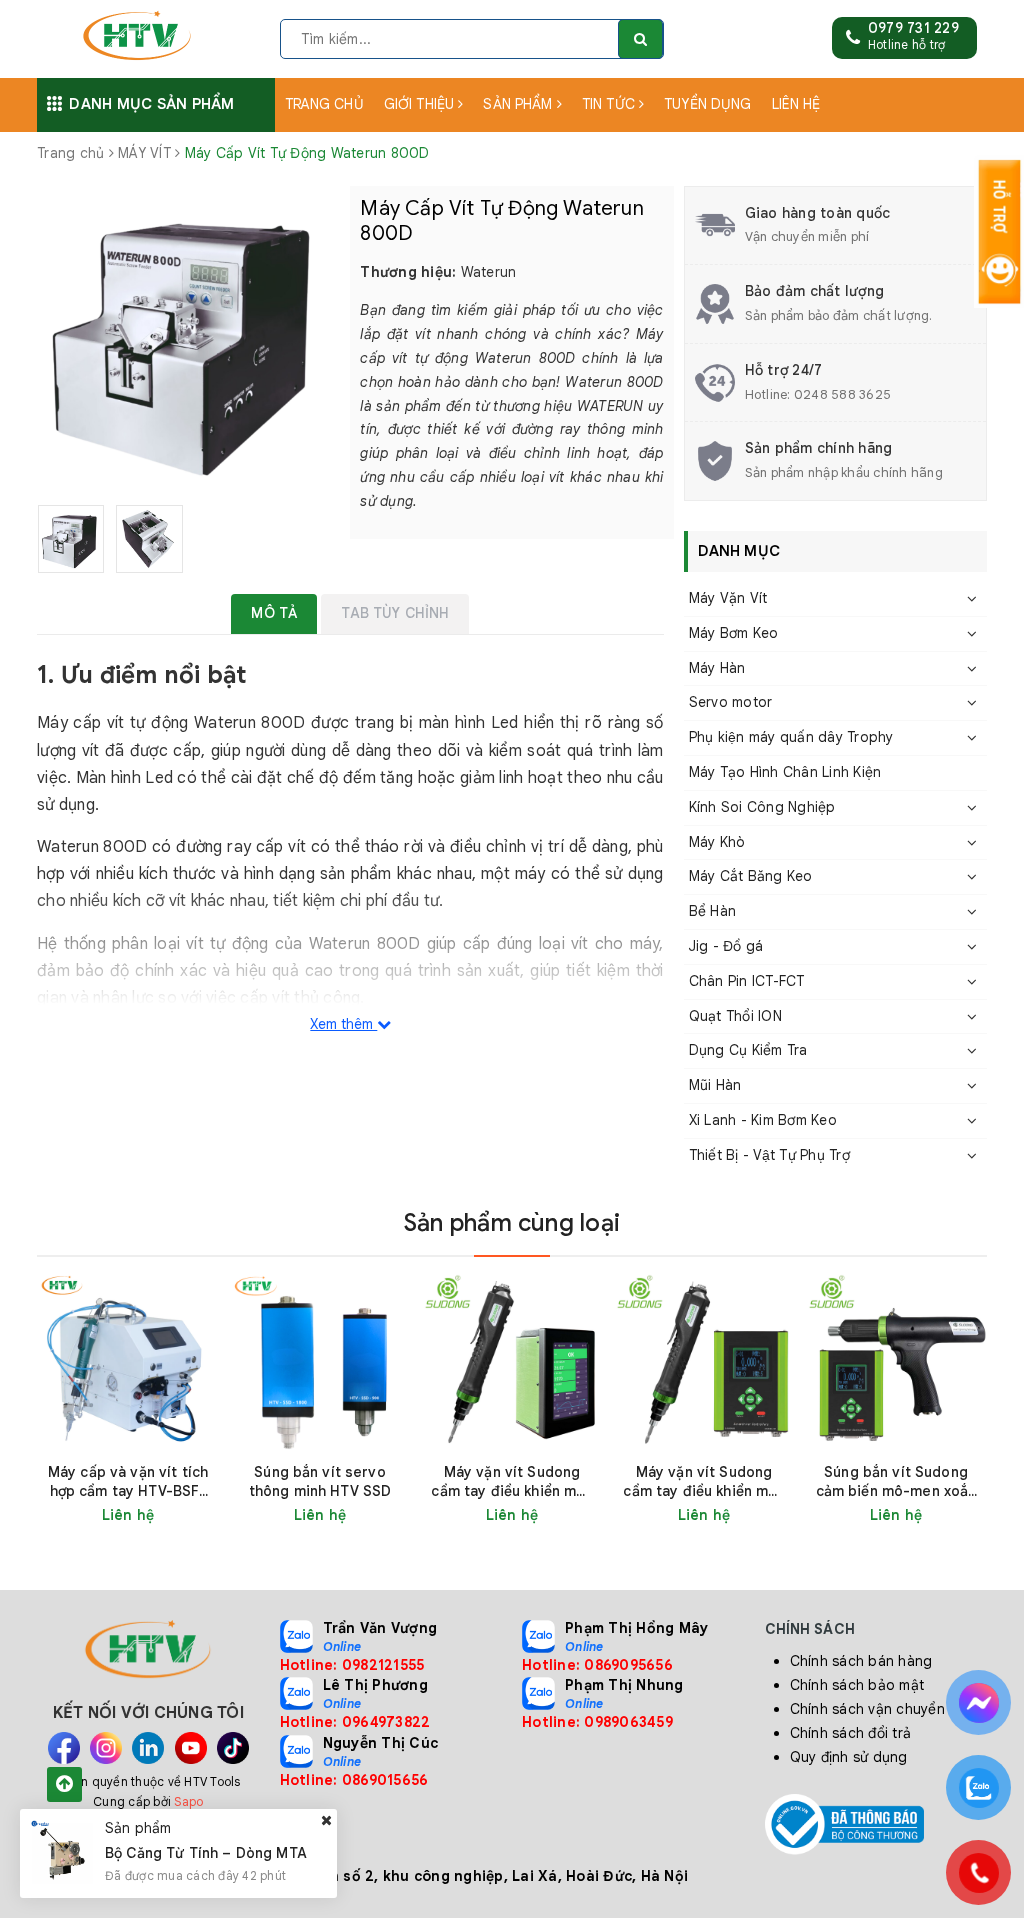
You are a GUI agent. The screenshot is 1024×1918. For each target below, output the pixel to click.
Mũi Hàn (715, 1085)
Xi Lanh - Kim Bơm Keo (763, 1120)
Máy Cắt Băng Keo (751, 876)
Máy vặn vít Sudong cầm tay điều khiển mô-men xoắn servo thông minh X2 (703, 1482)
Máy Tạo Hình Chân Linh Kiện (785, 772)
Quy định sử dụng (849, 1757)
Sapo (188, 1801)
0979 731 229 (913, 28)
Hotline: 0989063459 (597, 1722)
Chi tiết (181, 1515)
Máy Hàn (717, 668)
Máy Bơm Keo (734, 633)
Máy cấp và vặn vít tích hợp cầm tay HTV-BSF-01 (128, 1482)
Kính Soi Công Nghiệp (762, 807)
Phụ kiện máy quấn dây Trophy (791, 737)
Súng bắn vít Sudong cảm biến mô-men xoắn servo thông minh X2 (896, 1482)
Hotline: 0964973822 (355, 1722)
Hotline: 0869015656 (354, 1780)
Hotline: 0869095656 (597, 1665)
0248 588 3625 (842, 394)
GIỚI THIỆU (421, 104)
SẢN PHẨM (519, 104)
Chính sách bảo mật (857, 1685)
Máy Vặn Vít (728, 598)
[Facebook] (64, 1748)
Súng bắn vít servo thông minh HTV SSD (320, 1481)
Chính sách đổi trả (851, 1733)
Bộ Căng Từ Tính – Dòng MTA (206, 1853)
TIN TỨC (610, 104)
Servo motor (731, 702)
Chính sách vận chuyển (867, 1709)
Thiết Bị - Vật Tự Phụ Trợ (769, 1155)
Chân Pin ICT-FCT (747, 981)
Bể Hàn (713, 911)
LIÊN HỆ (796, 104)
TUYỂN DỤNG (707, 104)
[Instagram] (106, 1748)
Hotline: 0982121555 (352, 1665)
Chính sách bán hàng (861, 1661)
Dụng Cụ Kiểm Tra (748, 1050)
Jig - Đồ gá (726, 946)
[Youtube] (191, 1748)
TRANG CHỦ (324, 104)
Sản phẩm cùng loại (512, 1223)
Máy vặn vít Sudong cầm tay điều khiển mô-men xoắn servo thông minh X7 (511, 1482)
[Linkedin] (148, 1748)
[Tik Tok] (233, 1748)
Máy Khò (717, 842)
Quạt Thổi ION (735, 1016)
